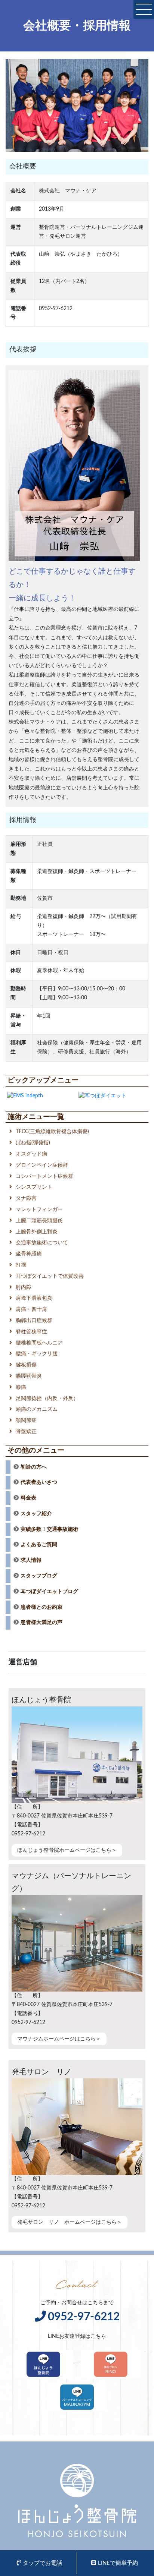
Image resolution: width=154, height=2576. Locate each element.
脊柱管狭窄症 (31, 1332)
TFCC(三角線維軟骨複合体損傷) (52, 1132)
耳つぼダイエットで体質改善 (50, 1276)
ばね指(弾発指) (33, 1143)
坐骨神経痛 (29, 1254)
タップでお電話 (42, 2563)
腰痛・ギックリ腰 (37, 1354)
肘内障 (24, 1287)
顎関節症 (26, 1421)
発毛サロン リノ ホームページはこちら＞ (70, 2222)
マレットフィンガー (39, 1210)
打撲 (21, 1265)
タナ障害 (26, 1198)
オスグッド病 (31, 1154)
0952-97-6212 (84, 2317)
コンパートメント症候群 (44, 1176)
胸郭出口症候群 (34, 1321)
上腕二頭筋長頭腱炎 (39, 1221)
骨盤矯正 (26, 1432)
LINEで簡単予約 (118, 2563)
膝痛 (21, 1387)
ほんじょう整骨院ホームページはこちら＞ (67, 1850)
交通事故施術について (42, 1243)
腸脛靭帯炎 (29, 1376)
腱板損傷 (26, 1365)
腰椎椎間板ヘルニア (39, 1343)
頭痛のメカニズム (37, 1409)
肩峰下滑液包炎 (34, 1298)
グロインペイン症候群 (42, 1165)
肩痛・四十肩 (31, 1309)
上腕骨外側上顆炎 (37, 1232)
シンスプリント (34, 1187)
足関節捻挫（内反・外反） (47, 1399)
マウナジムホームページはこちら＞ (59, 2039)
